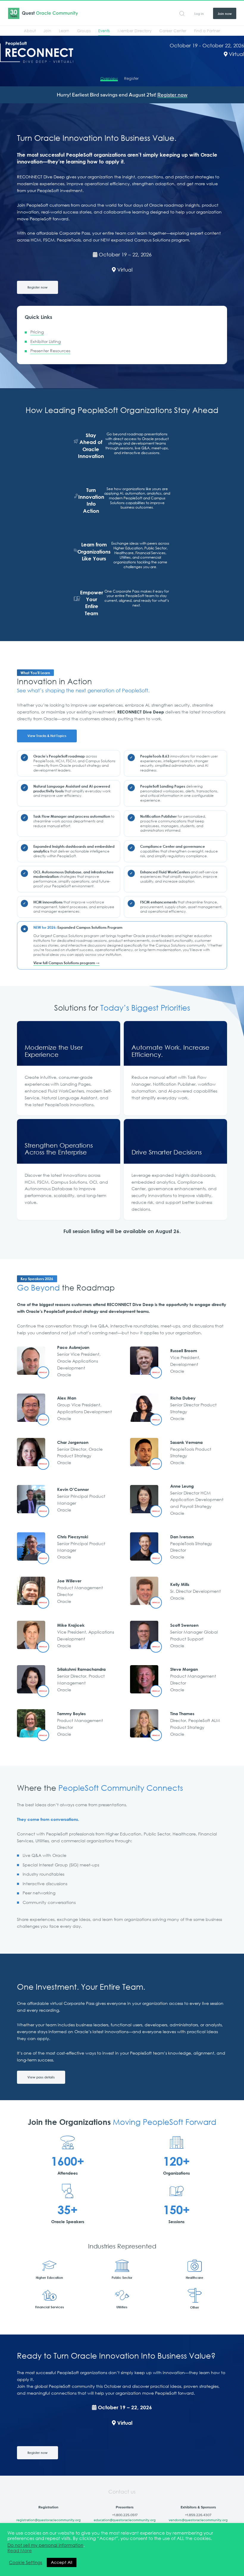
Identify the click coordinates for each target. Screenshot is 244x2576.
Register (131, 78)
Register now (172, 95)
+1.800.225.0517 (125, 2515)
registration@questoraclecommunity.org (49, 2520)
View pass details (41, 2077)
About (30, 31)
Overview (109, 78)
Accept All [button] (62, 2562)
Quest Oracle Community (43, 13)
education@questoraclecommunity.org (125, 2520)
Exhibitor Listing (46, 342)
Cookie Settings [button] (26, 2563)
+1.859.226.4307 (198, 2515)
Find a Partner (207, 31)
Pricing (37, 332)
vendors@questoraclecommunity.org (198, 2520)
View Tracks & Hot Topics (47, 736)
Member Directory (134, 31)
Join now (225, 14)
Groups (84, 31)
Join (47, 31)
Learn (64, 31)
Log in (199, 14)
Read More (20, 2551)
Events (104, 31)
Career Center (173, 31)
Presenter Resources (50, 351)
